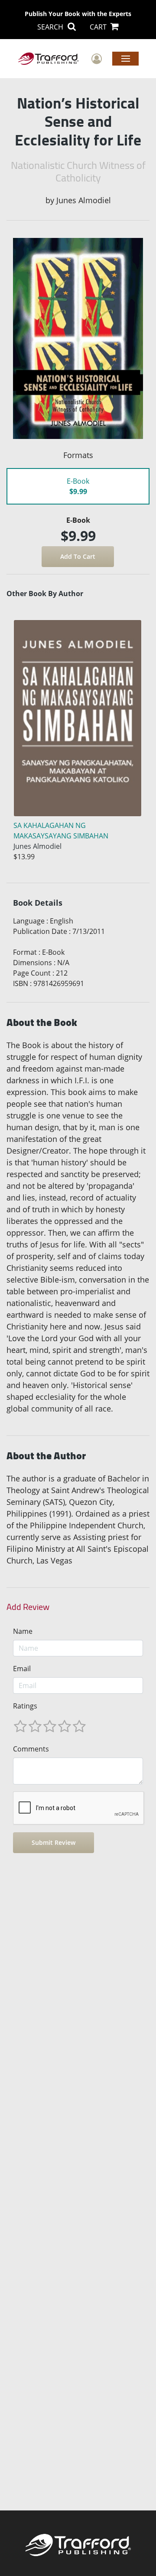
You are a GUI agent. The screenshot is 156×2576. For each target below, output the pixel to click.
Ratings (25, 1706)
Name (23, 1631)
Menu (125, 58)
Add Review (28, 1607)
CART (99, 27)
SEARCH (51, 27)
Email (22, 1669)
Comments (31, 1749)
